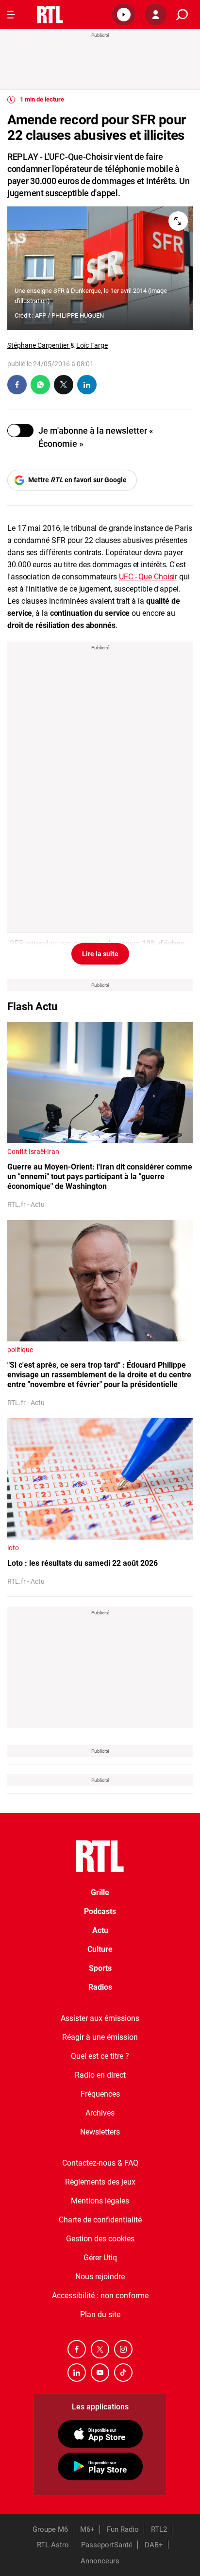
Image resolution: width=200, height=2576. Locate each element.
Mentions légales (100, 2201)
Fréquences (100, 2094)
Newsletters (100, 2132)
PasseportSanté (107, 2545)
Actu (100, 1930)
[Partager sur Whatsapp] (40, 385)
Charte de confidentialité (100, 2220)
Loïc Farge (92, 345)
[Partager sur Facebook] (17, 385)
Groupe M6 (50, 2529)
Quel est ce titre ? (100, 2056)
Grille (100, 1892)
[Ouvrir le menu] (11, 15)
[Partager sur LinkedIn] (87, 385)
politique (20, 1350)
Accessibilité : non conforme (100, 2296)
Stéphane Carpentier (39, 345)
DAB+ (154, 2545)
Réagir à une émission (100, 2037)
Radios (100, 1987)
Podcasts (100, 1911)
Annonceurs (100, 2561)
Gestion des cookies (100, 2239)
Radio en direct (100, 2075)
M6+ (87, 2529)
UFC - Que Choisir (148, 577)
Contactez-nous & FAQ (100, 2163)
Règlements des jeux (100, 2182)
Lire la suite (100, 954)
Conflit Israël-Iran (33, 1152)
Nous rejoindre (100, 2277)
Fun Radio (123, 2529)
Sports (100, 1968)
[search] (182, 15)
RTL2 (159, 2529)
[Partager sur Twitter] (64, 385)
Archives (100, 2113)
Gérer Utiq (100, 2258)
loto (13, 1548)
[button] (124, 15)
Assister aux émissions (100, 2018)
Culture (100, 1949)
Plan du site (100, 2314)
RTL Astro (53, 2545)
